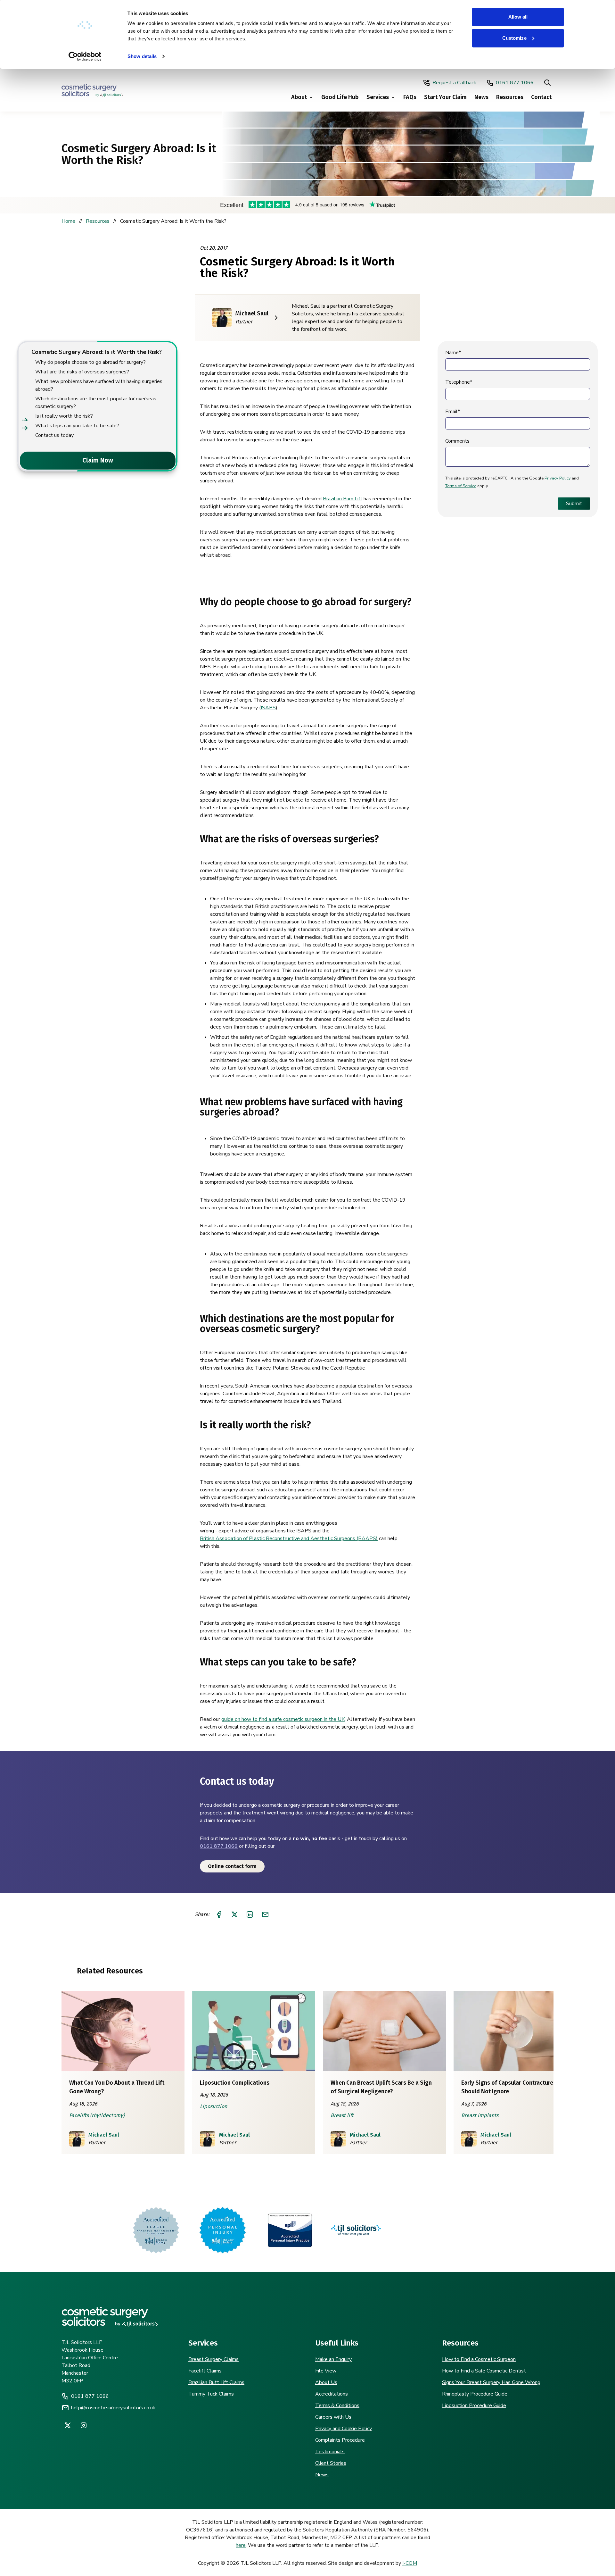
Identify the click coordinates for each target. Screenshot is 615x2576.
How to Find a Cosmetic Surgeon (479, 2359)
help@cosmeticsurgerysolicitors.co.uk (113, 2408)
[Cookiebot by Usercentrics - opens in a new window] (85, 56)
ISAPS (268, 708)
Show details (142, 56)
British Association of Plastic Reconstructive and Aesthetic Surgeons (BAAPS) (289, 1538)
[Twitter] (68, 2425)
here (241, 2545)
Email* (453, 412)
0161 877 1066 (515, 83)
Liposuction (213, 2106)
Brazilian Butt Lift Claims (216, 2382)
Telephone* (459, 382)
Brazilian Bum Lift (343, 499)
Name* (453, 353)
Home (68, 221)
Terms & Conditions (337, 2405)
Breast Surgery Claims (213, 2359)
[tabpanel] (97, 393)
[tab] (20, 461)
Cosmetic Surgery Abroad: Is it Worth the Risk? (97, 352)
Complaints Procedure (340, 2440)
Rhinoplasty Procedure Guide (475, 2394)
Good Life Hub (340, 97)
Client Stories (331, 2463)
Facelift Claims (205, 2371)
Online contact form (232, 1866)
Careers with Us (333, 2417)
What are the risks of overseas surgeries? (82, 372)
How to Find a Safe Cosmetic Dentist (484, 2371)
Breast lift (342, 2115)
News (481, 97)
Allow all (518, 17)
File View (326, 2371)
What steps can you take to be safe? (77, 426)
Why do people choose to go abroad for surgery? (90, 362)
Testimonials (330, 2452)
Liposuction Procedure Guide (474, 2405)
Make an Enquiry (333, 2359)
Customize (514, 38)
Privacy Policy (558, 478)
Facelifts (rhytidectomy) (97, 2115)
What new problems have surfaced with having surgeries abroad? (99, 385)
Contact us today (54, 435)
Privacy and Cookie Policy (344, 2429)
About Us (326, 2382)
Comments (457, 441)
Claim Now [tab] (98, 460)
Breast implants (480, 2115)
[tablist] (97, 461)
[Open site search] (547, 83)
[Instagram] (84, 2425)
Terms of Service (461, 486)
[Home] (92, 90)
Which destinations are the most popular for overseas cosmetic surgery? (96, 403)
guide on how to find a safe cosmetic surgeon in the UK (283, 1719)
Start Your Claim (445, 97)
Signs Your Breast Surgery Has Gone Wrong (491, 2382)
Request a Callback (454, 83)
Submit (574, 504)
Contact (541, 97)
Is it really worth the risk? (64, 416)
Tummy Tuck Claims (211, 2394)
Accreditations (332, 2394)
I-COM (410, 2563)
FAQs (410, 97)
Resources (510, 97)
